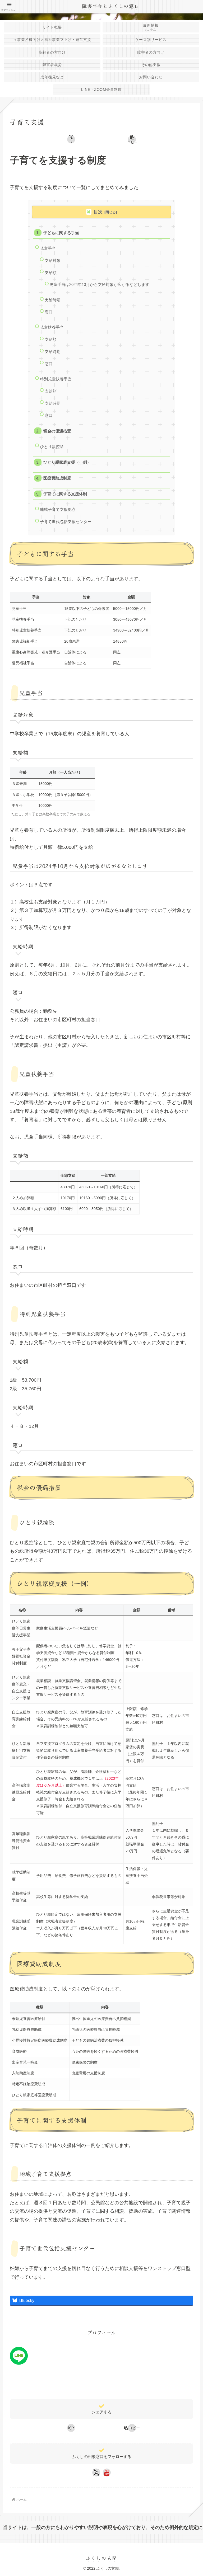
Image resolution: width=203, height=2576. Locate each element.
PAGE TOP (193, 2494)
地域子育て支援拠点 (58, 509)
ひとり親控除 (52, 447)
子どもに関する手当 (61, 233)
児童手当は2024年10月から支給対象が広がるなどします (99, 284)
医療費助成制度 (57, 478)
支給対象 (53, 260)
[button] (132, 139)
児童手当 (48, 248)
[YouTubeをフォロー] (107, 2473)
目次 (98, 212)
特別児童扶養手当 (56, 379)
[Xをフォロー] (96, 2473)
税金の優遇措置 (57, 431)
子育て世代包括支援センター (66, 522)
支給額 (51, 273)
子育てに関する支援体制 (65, 494)
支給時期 (53, 300)
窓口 (49, 312)
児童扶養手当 (52, 327)
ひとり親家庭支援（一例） (67, 462)
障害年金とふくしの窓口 (111, 6)
